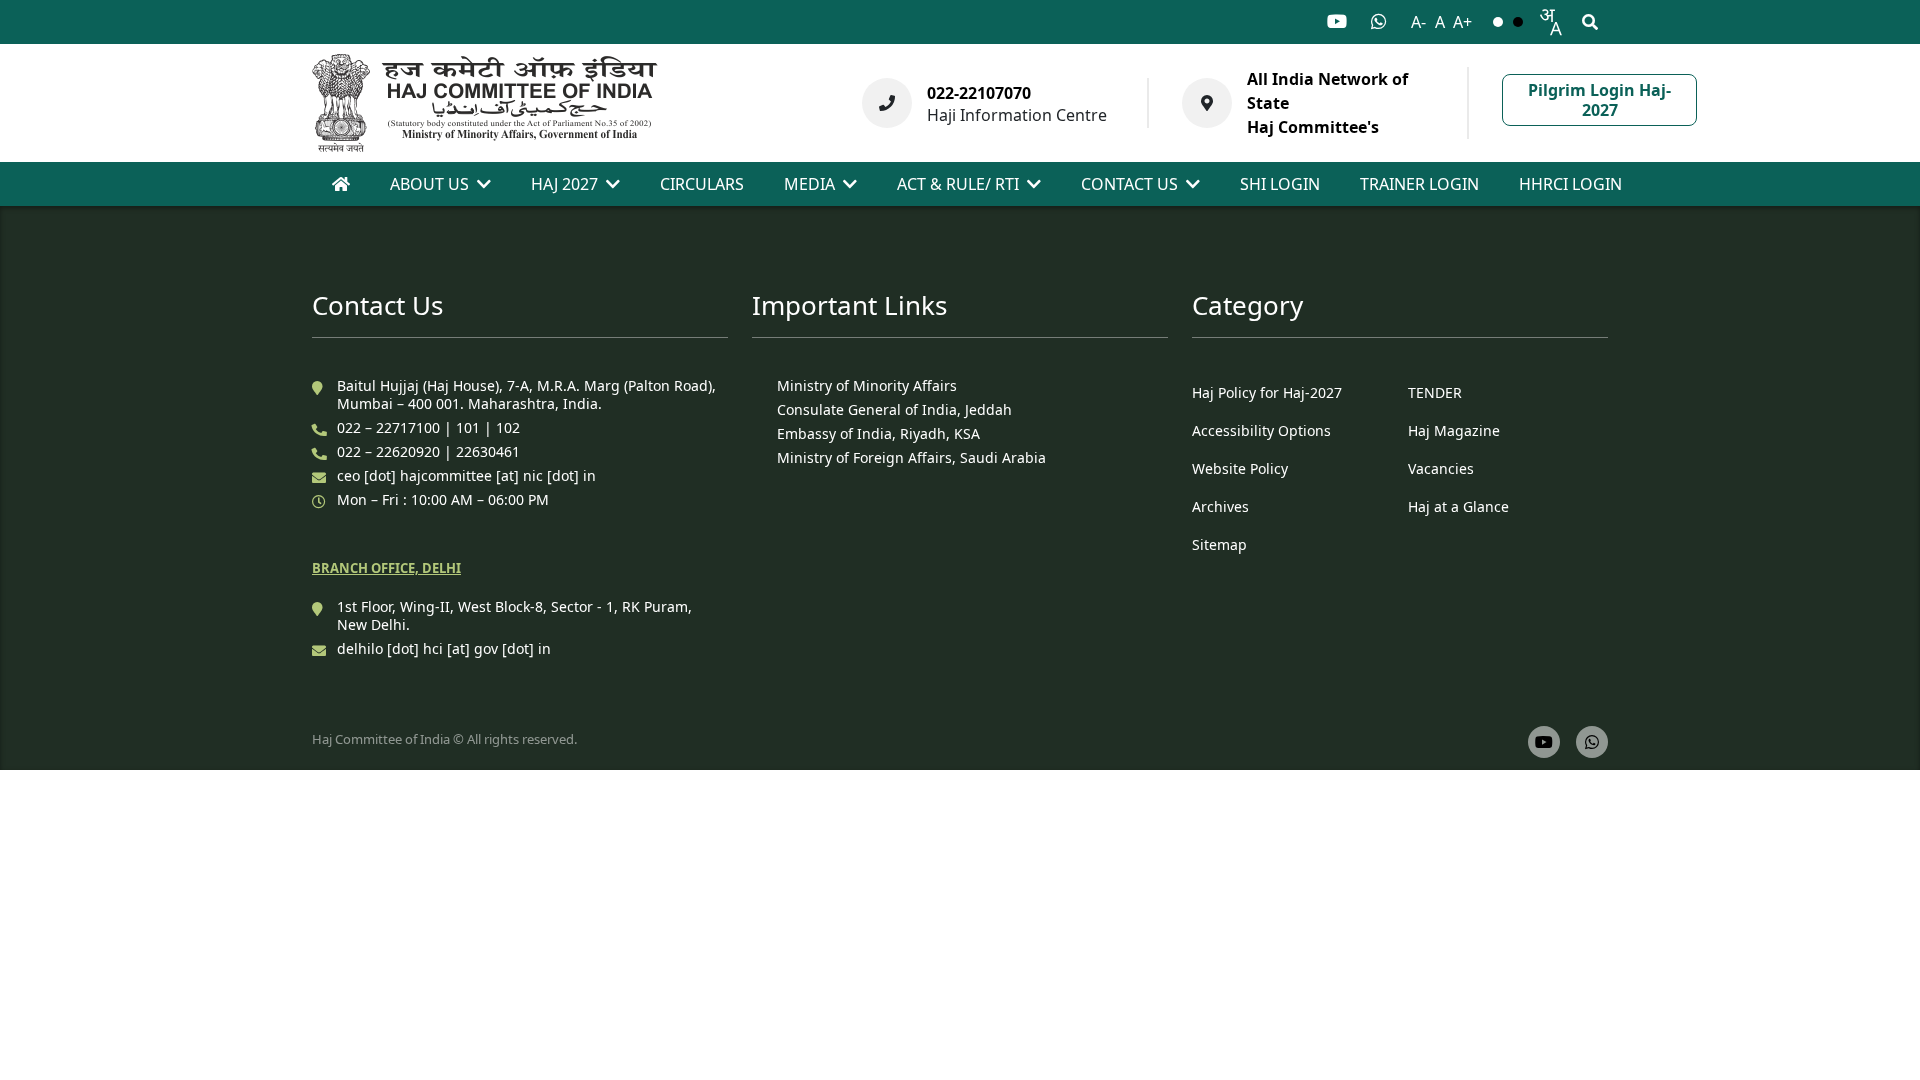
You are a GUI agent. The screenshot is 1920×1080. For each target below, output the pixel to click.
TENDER (1435, 392)
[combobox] (1550, 22)
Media (809, 184)
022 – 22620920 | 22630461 (428, 451)
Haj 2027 (564, 184)
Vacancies (1441, 468)
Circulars (702, 184)
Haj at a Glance (1458, 506)
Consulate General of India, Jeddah (894, 409)
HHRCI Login (1570, 184)
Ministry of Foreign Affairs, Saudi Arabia (911, 457)
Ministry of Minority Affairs (867, 385)
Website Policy (1240, 468)
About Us (429, 184)
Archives (1220, 506)
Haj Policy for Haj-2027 (1267, 392)
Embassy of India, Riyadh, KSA (878, 433)
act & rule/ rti (958, 184)
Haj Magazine (1454, 430)
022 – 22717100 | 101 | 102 (428, 427)
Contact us (1129, 184)
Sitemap (1219, 544)
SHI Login (1280, 184)
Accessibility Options (1261, 430)
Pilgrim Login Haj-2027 (1599, 100)
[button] (1550, 22)
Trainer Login (1419, 184)
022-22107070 (979, 93)
